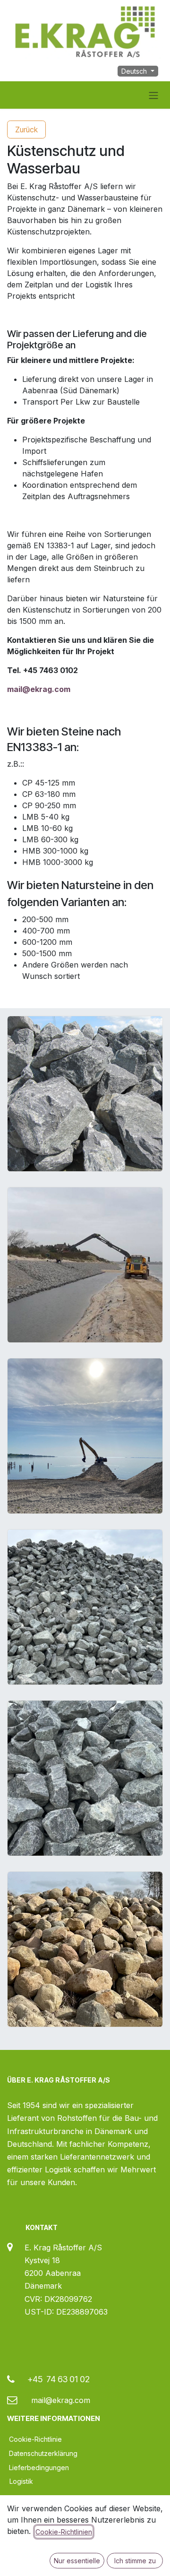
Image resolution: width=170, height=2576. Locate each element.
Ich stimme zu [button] (135, 2561)
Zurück (26, 130)
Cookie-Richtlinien (64, 2532)
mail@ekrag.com (39, 689)
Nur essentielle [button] (77, 2561)
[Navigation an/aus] (153, 95)
